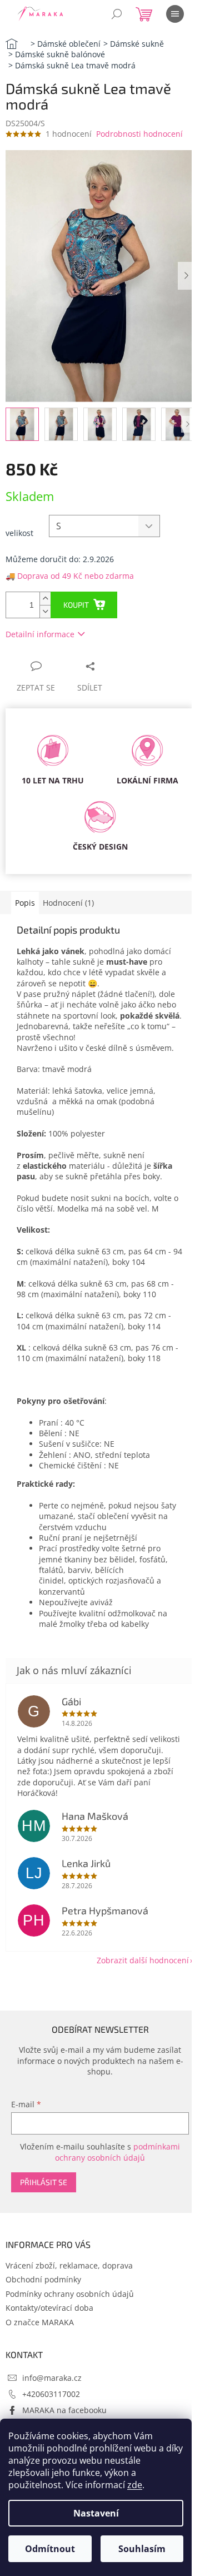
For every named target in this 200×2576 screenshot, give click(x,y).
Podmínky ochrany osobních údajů (70, 2294)
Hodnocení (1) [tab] (68, 903)
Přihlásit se (44, 2182)
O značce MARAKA (40, 2322)
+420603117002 (51, 2394)
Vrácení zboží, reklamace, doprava (69, 2265)
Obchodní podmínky (43, 2279)
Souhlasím (142, 2549)
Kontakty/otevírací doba (49, 2308)
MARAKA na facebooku (64, 2410)
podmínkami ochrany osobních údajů (117, 2152)
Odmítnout (50, 2549)
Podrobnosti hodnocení (139, 134)
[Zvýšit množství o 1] (45, 599)
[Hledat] (117, 14)
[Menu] (175, 14)
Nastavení (96, 2513)
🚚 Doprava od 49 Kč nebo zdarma (70, 576)
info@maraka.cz (52, 2378)
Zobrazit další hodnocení (143, 1960)
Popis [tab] (25, 903)
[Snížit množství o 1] (45, 611)
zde (135, 2485)
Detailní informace (40, 634)
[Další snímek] (186, 276)
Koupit (76, 605)
